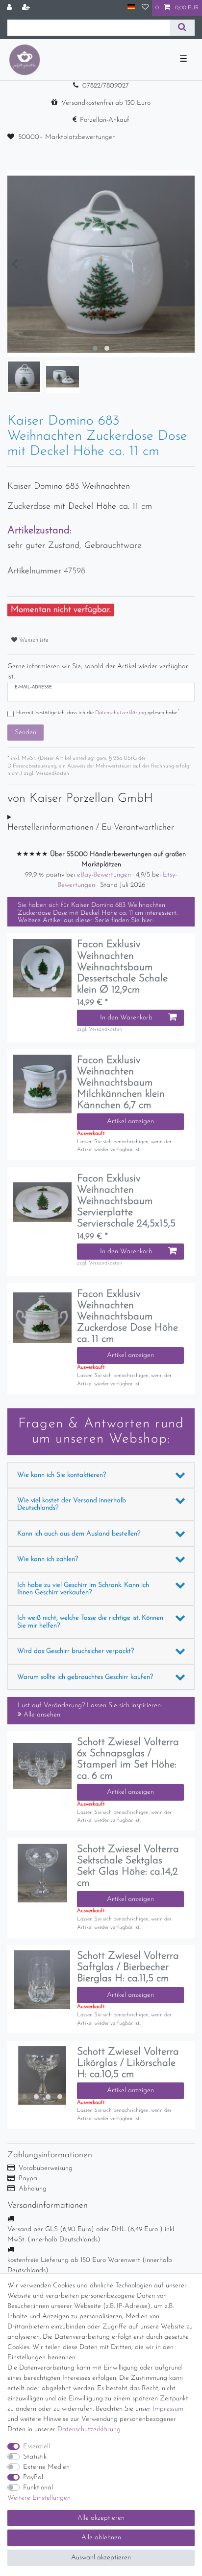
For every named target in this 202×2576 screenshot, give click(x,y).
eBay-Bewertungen (105, 875)
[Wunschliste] (145, 8)
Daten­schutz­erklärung (89, 2429)
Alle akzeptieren (101, 2518)
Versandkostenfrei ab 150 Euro (106, 103)
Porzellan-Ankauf (105, 120)
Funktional (38, 2488)
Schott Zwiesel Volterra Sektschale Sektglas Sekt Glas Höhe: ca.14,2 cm (128, 1866)
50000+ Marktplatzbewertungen (67, 137)
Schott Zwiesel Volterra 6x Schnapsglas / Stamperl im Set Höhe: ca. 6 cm (128, 1759)
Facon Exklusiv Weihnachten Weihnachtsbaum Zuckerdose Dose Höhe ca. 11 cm (127, 1317)
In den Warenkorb (126, 1018)
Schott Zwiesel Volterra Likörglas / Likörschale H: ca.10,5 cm (128, 2063)
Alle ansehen (41, 1715)
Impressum (168, 2409)
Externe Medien (46, 2467)
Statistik (35, 2457)
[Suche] (182, 28)
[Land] (131, 8)
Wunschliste (33, 640)
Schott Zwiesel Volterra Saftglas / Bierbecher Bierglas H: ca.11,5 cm (128, 1967)
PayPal (33, 2477)
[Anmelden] (10, 8)
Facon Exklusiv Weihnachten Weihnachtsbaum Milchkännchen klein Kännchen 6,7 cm (121, 1083)
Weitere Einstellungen (39, 2498)
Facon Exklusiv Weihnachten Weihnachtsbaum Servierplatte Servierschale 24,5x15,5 (126, 1201)
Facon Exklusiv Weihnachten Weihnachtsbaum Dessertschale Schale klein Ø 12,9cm (122, 967)
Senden (25, 733)
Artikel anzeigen (130, 1121)
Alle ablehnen (101, 2538)
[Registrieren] (27, 8)
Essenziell (37, 2447)
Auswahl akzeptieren (101, 2558)
